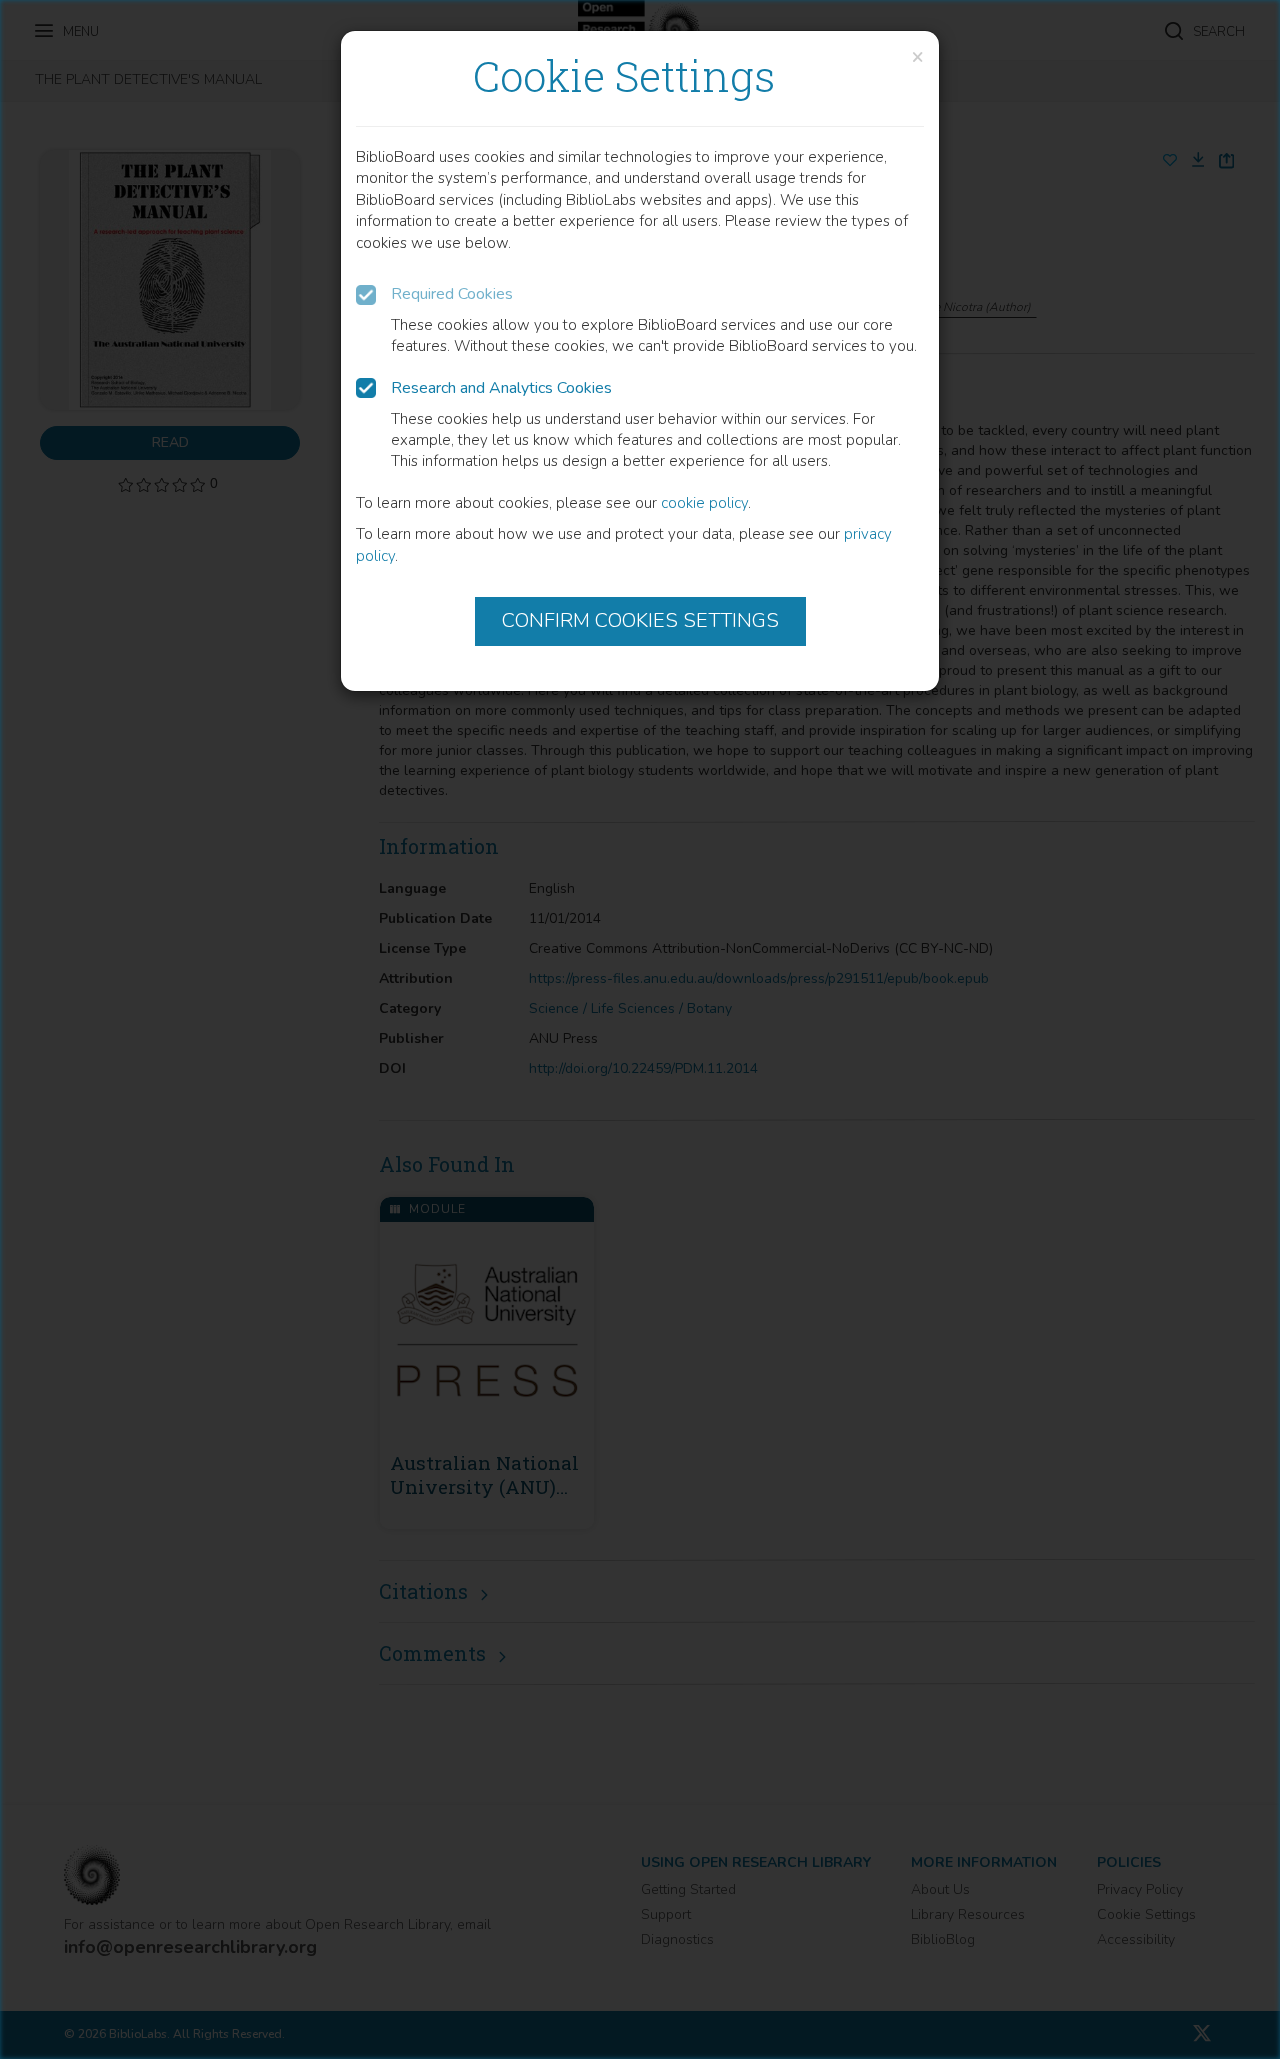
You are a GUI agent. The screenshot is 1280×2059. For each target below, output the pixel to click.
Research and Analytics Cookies (501, 388)
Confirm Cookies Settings (640, 620)
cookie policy (704, 503)
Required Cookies (452, 294)
